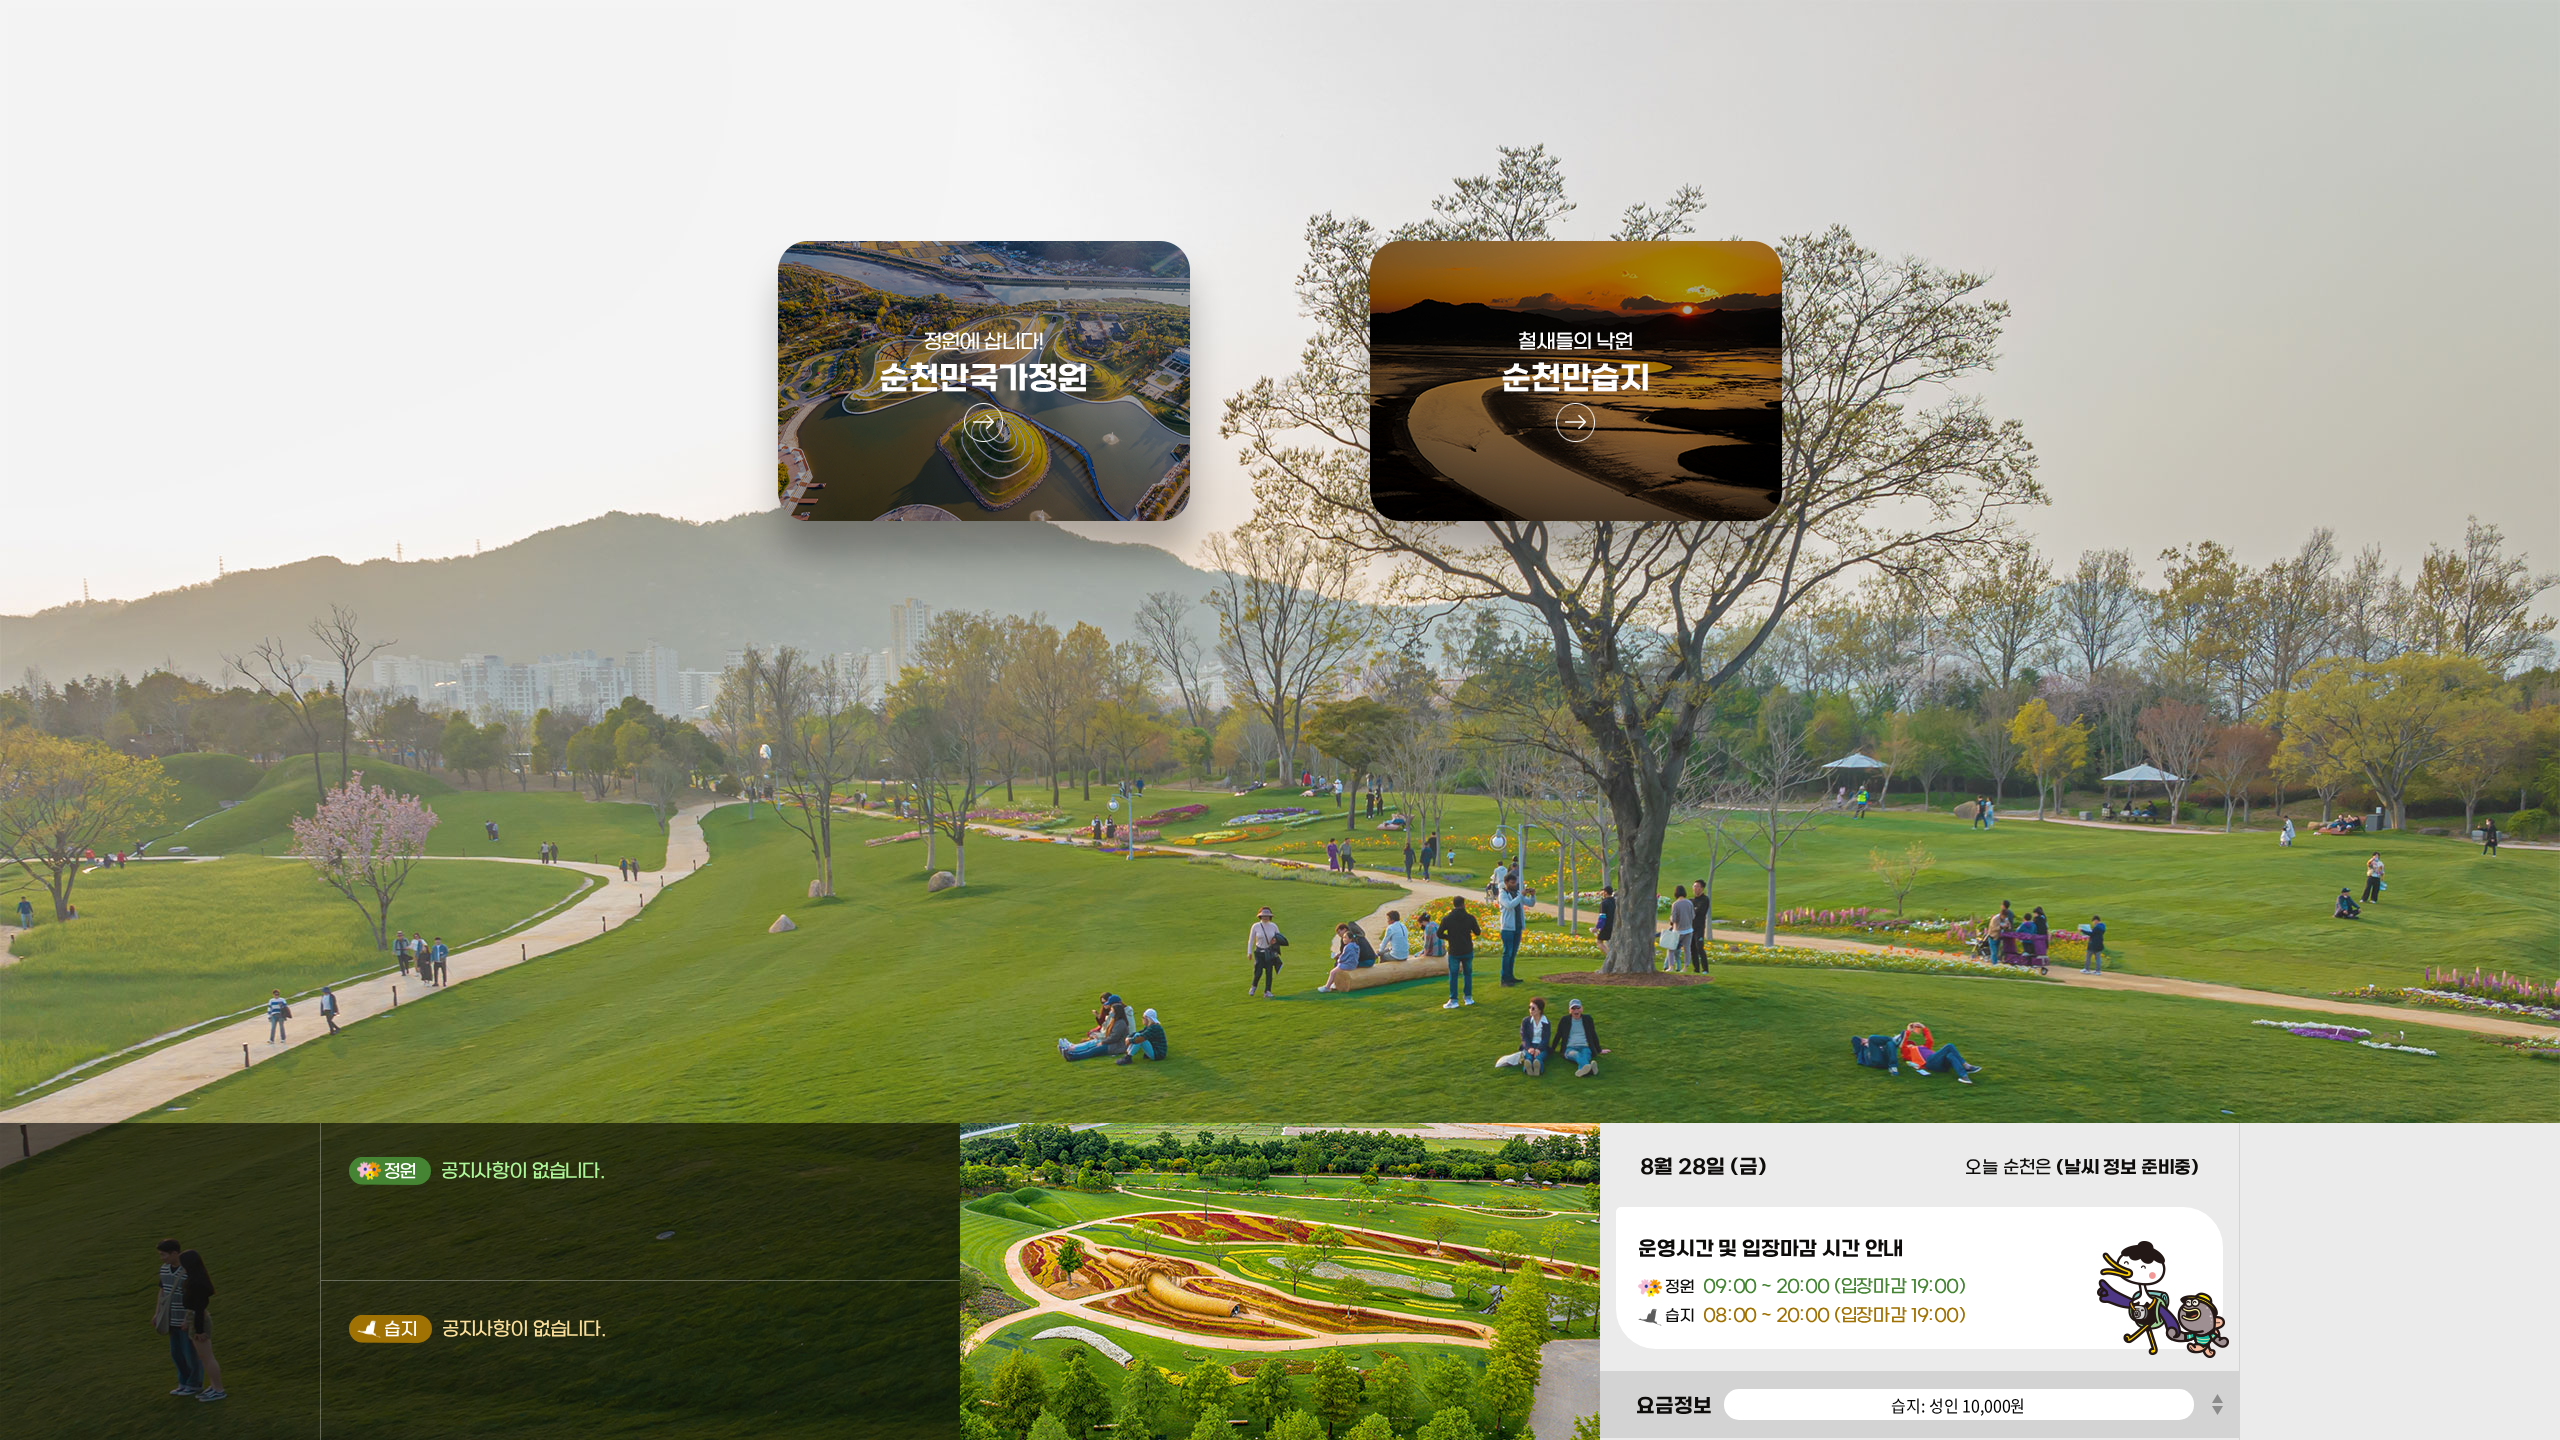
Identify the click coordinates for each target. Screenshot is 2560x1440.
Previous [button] (2216, 1397)
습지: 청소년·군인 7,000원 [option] (1958, 1405)
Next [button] (2216, 1412)
